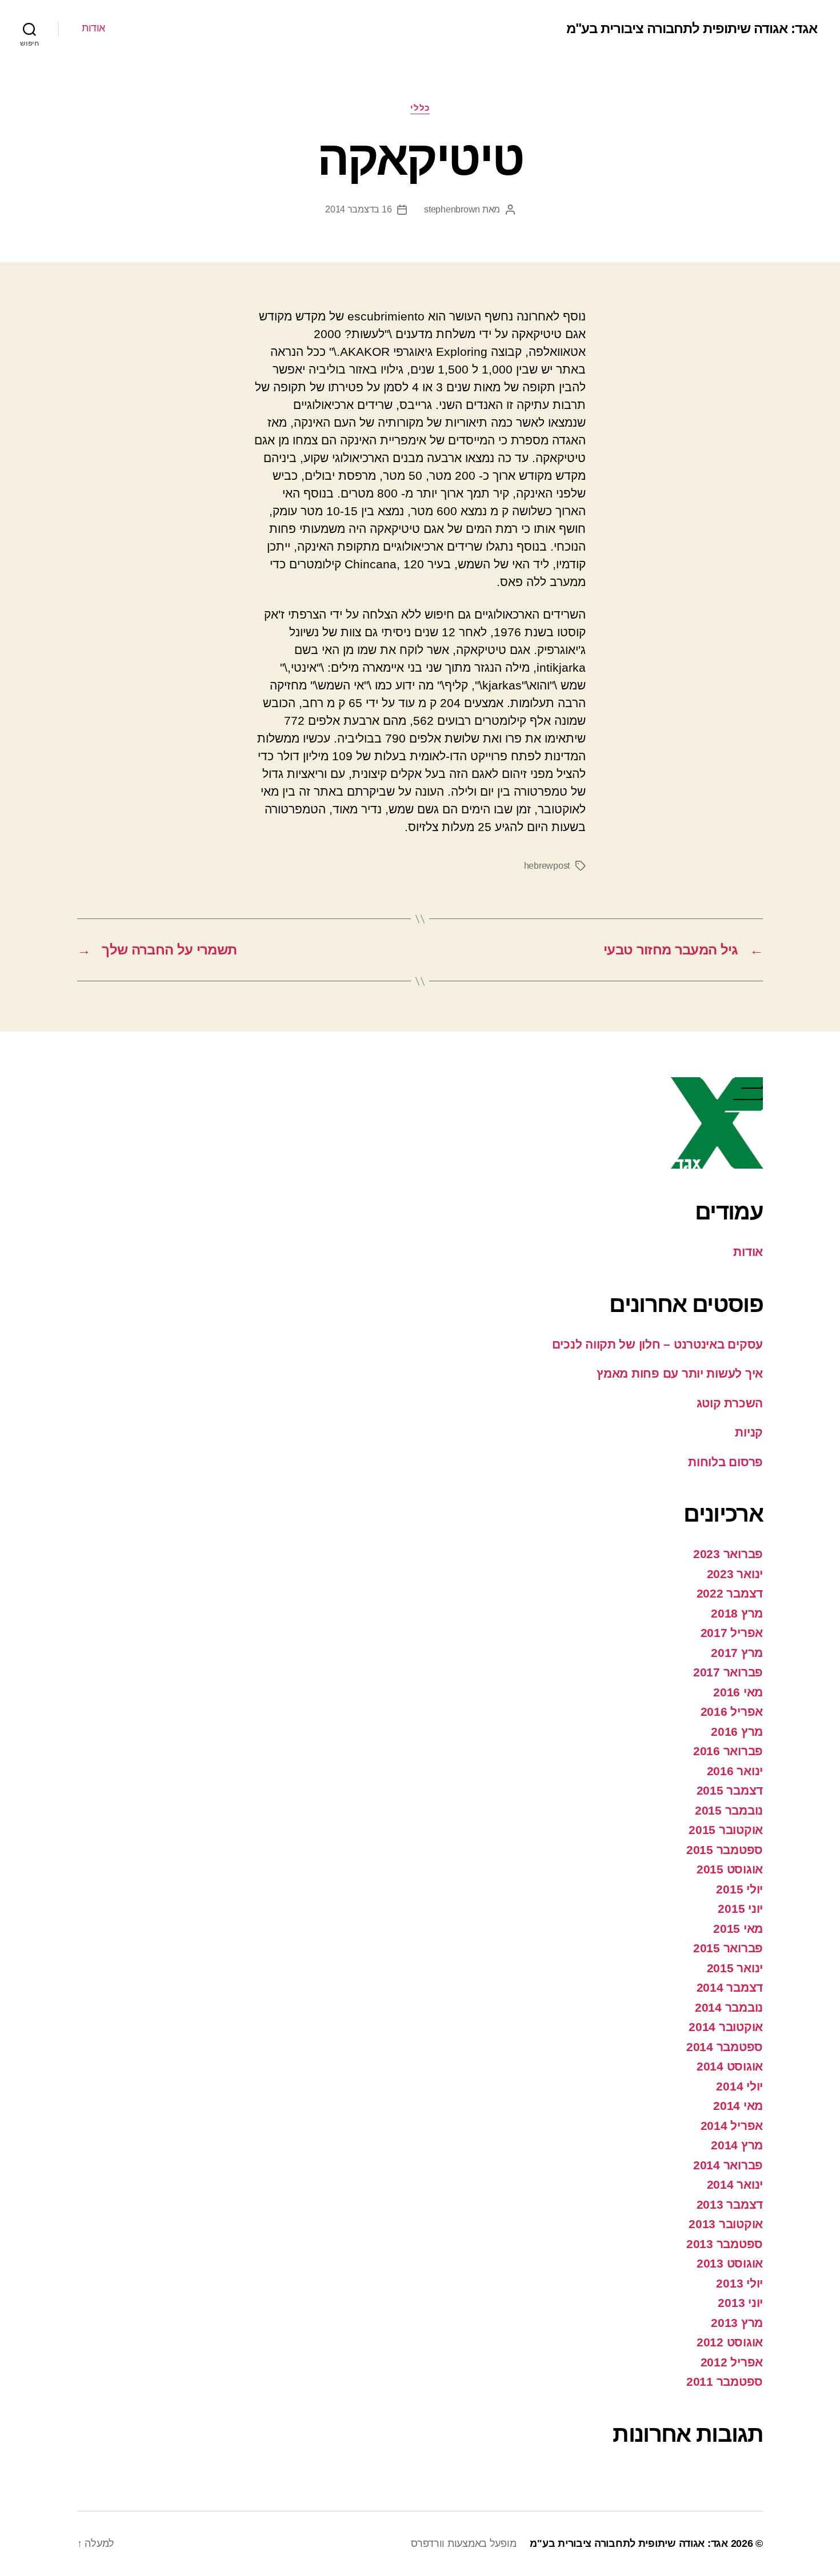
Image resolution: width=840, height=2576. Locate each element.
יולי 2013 (739, 2283)
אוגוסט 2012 (730, 2342)
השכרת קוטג (730, 1403)
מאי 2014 (738, 2106)
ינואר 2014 (735, 2184)
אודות (93, 28)
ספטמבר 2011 (725, 2382)
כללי (420, 108)
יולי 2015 (739, 1889)
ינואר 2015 (735, 1968)
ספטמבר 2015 (725, 1850)
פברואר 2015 (728, 1948)
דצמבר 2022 (730, 1593)
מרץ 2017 (737, 1653)
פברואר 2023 (728, 1554)
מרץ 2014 (737, 2145)
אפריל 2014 (732, 2126)
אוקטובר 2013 (726, 2224)
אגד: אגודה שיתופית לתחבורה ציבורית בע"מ (692, 29)
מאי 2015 (738, 1929)
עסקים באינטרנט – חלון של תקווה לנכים (657, 1344)
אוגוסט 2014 (730, 2066)
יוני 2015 (740, 1909)
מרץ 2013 (737, 2323)
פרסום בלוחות (725, 1462)
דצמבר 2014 (730, 1987)
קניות (749, 1432)
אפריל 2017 (732, 1633)
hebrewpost (547, 866)
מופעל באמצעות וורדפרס (463, 2543)
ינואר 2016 (735, 1771)
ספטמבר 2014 (725, 2047)
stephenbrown (452, 209)
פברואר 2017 (728, 1672)
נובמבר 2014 (729, 2007)
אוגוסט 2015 (730, 1869)
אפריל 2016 (732, 1712)
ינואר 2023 (735, 1574)
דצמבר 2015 (730, 1790)
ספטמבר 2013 (725, 2244)
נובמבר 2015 (729, 1810)
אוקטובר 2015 (726, 1830)
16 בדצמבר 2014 (358, 209)
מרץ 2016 (737, 1732)
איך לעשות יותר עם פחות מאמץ (680, 1373)
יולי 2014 (739, 2086)
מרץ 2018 (737, 1613)
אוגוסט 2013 (730, 2263)
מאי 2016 (738, 1692)
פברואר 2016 (728, 1751)
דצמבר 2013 (730, 2204)
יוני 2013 (740, 2303)
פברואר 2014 (728, 2165)
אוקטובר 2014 (726, 2027)
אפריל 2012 (732, 2362)
